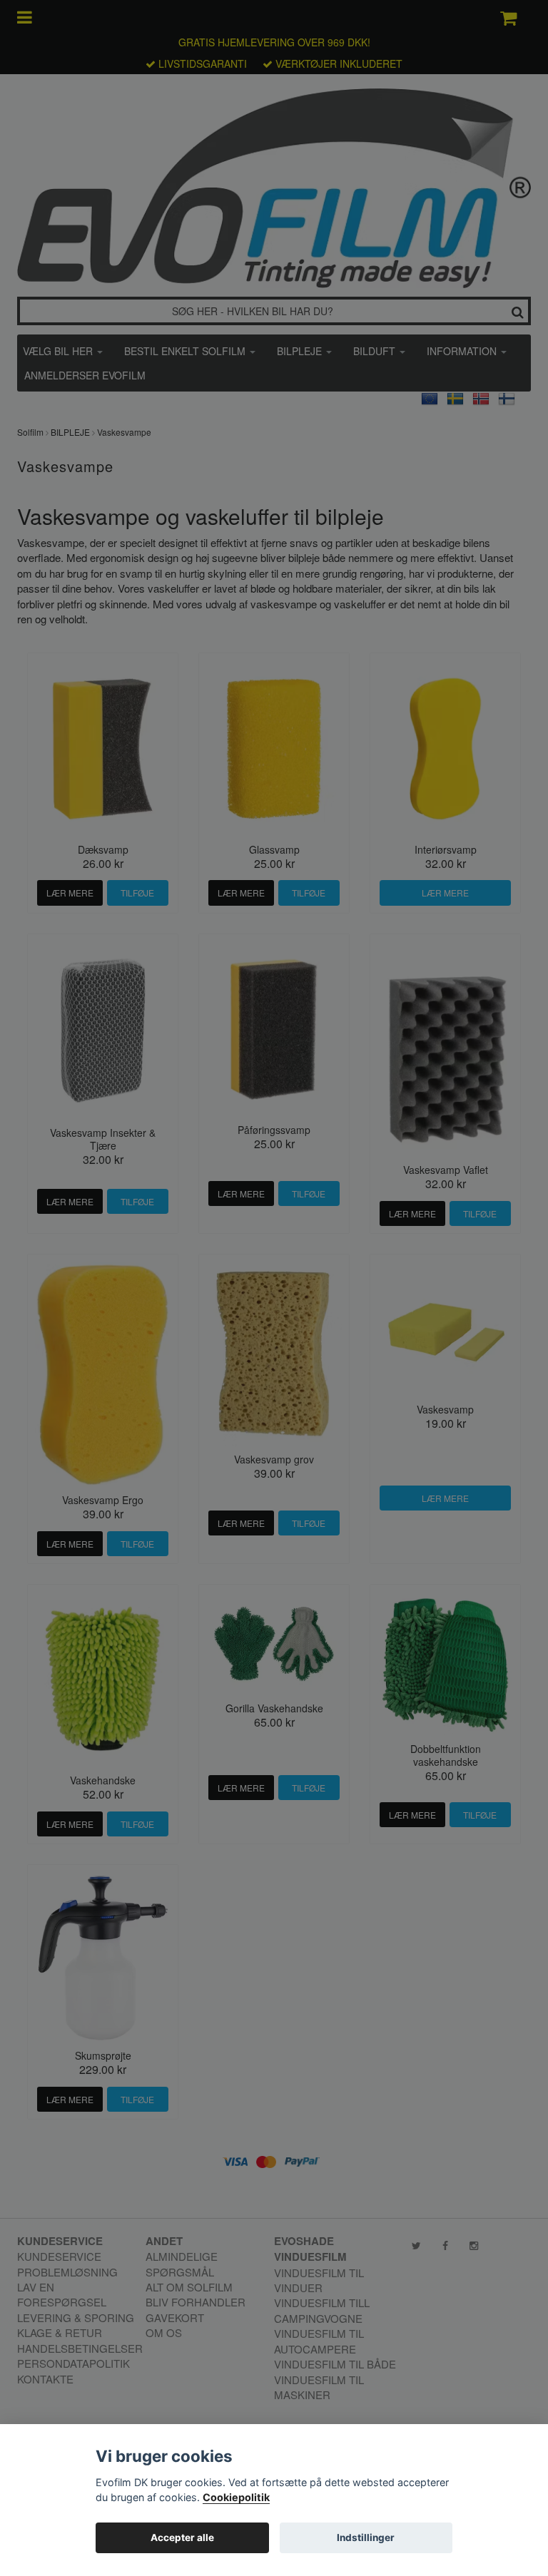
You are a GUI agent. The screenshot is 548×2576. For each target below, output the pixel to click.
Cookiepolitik (236, 2497)
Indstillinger (366, 2537)
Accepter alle (182, 2537)
